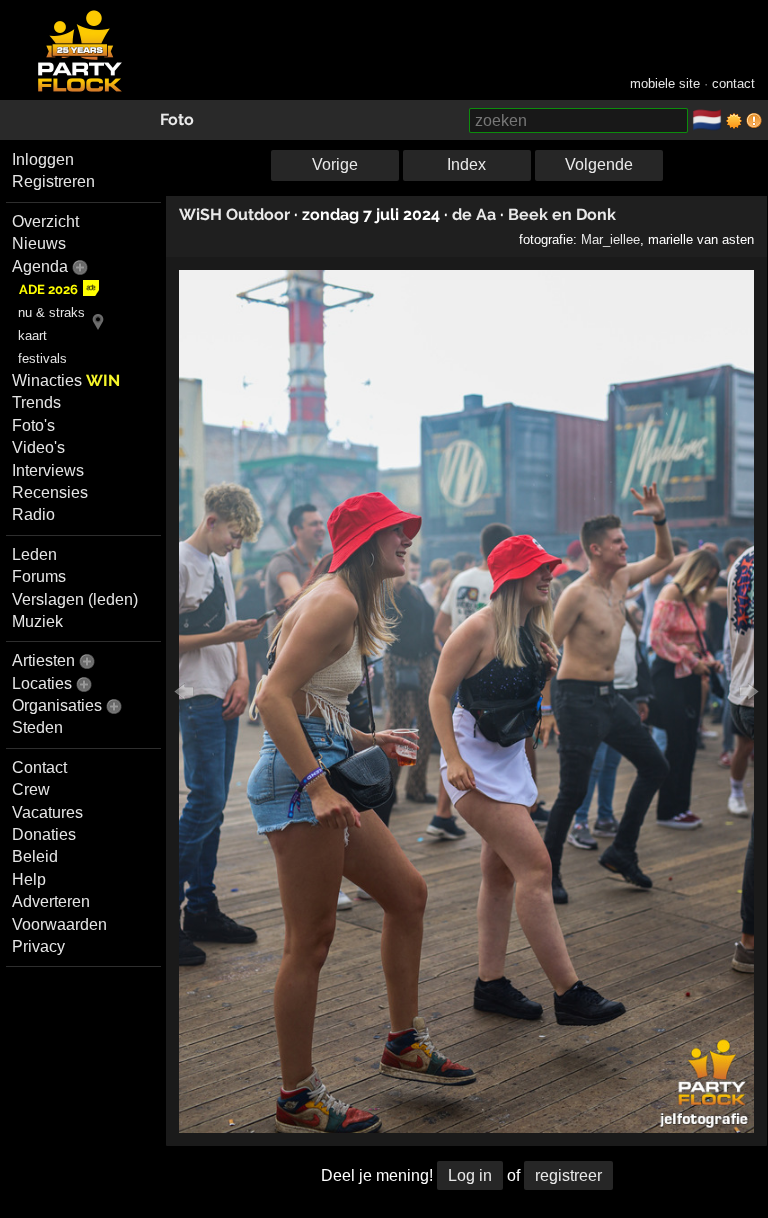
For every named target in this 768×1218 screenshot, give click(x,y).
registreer (568, 1175)
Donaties (44, 834)
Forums (39, 576)
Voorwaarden (59, 924)
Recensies (50, 492)
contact (733, 83)
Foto (177, 119)
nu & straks (51, 312)
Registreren (53, 181)
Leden (34, 554)
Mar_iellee (610, 239)
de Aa (474, 214)
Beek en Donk (562, 214)
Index (466, 164)
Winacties (66, 380)
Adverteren (51, 901)
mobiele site (665, 83)
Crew (31, 789)
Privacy (38, 946)
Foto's (33, 425)
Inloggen (43, 159)
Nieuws (39, 243)
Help (29, 879)
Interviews (48, 470)
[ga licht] (734, 121)
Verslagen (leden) (75, 599)
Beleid (35, 856)
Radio (33, 514)
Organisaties (57, 705)
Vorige (335, 164)
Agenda (40, 266)
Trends (36, 402)
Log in (470, 1175)
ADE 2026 (48, 289)
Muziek (37, 621)
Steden (37, 727)
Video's (38, 447)
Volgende (599, 164)
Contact (39, 767)
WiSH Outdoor (234, 214)
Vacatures (47, 812)
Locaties (42, 683)
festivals (42, 358)
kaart (32, 335)
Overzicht (45, 221)
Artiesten (43, 660)
